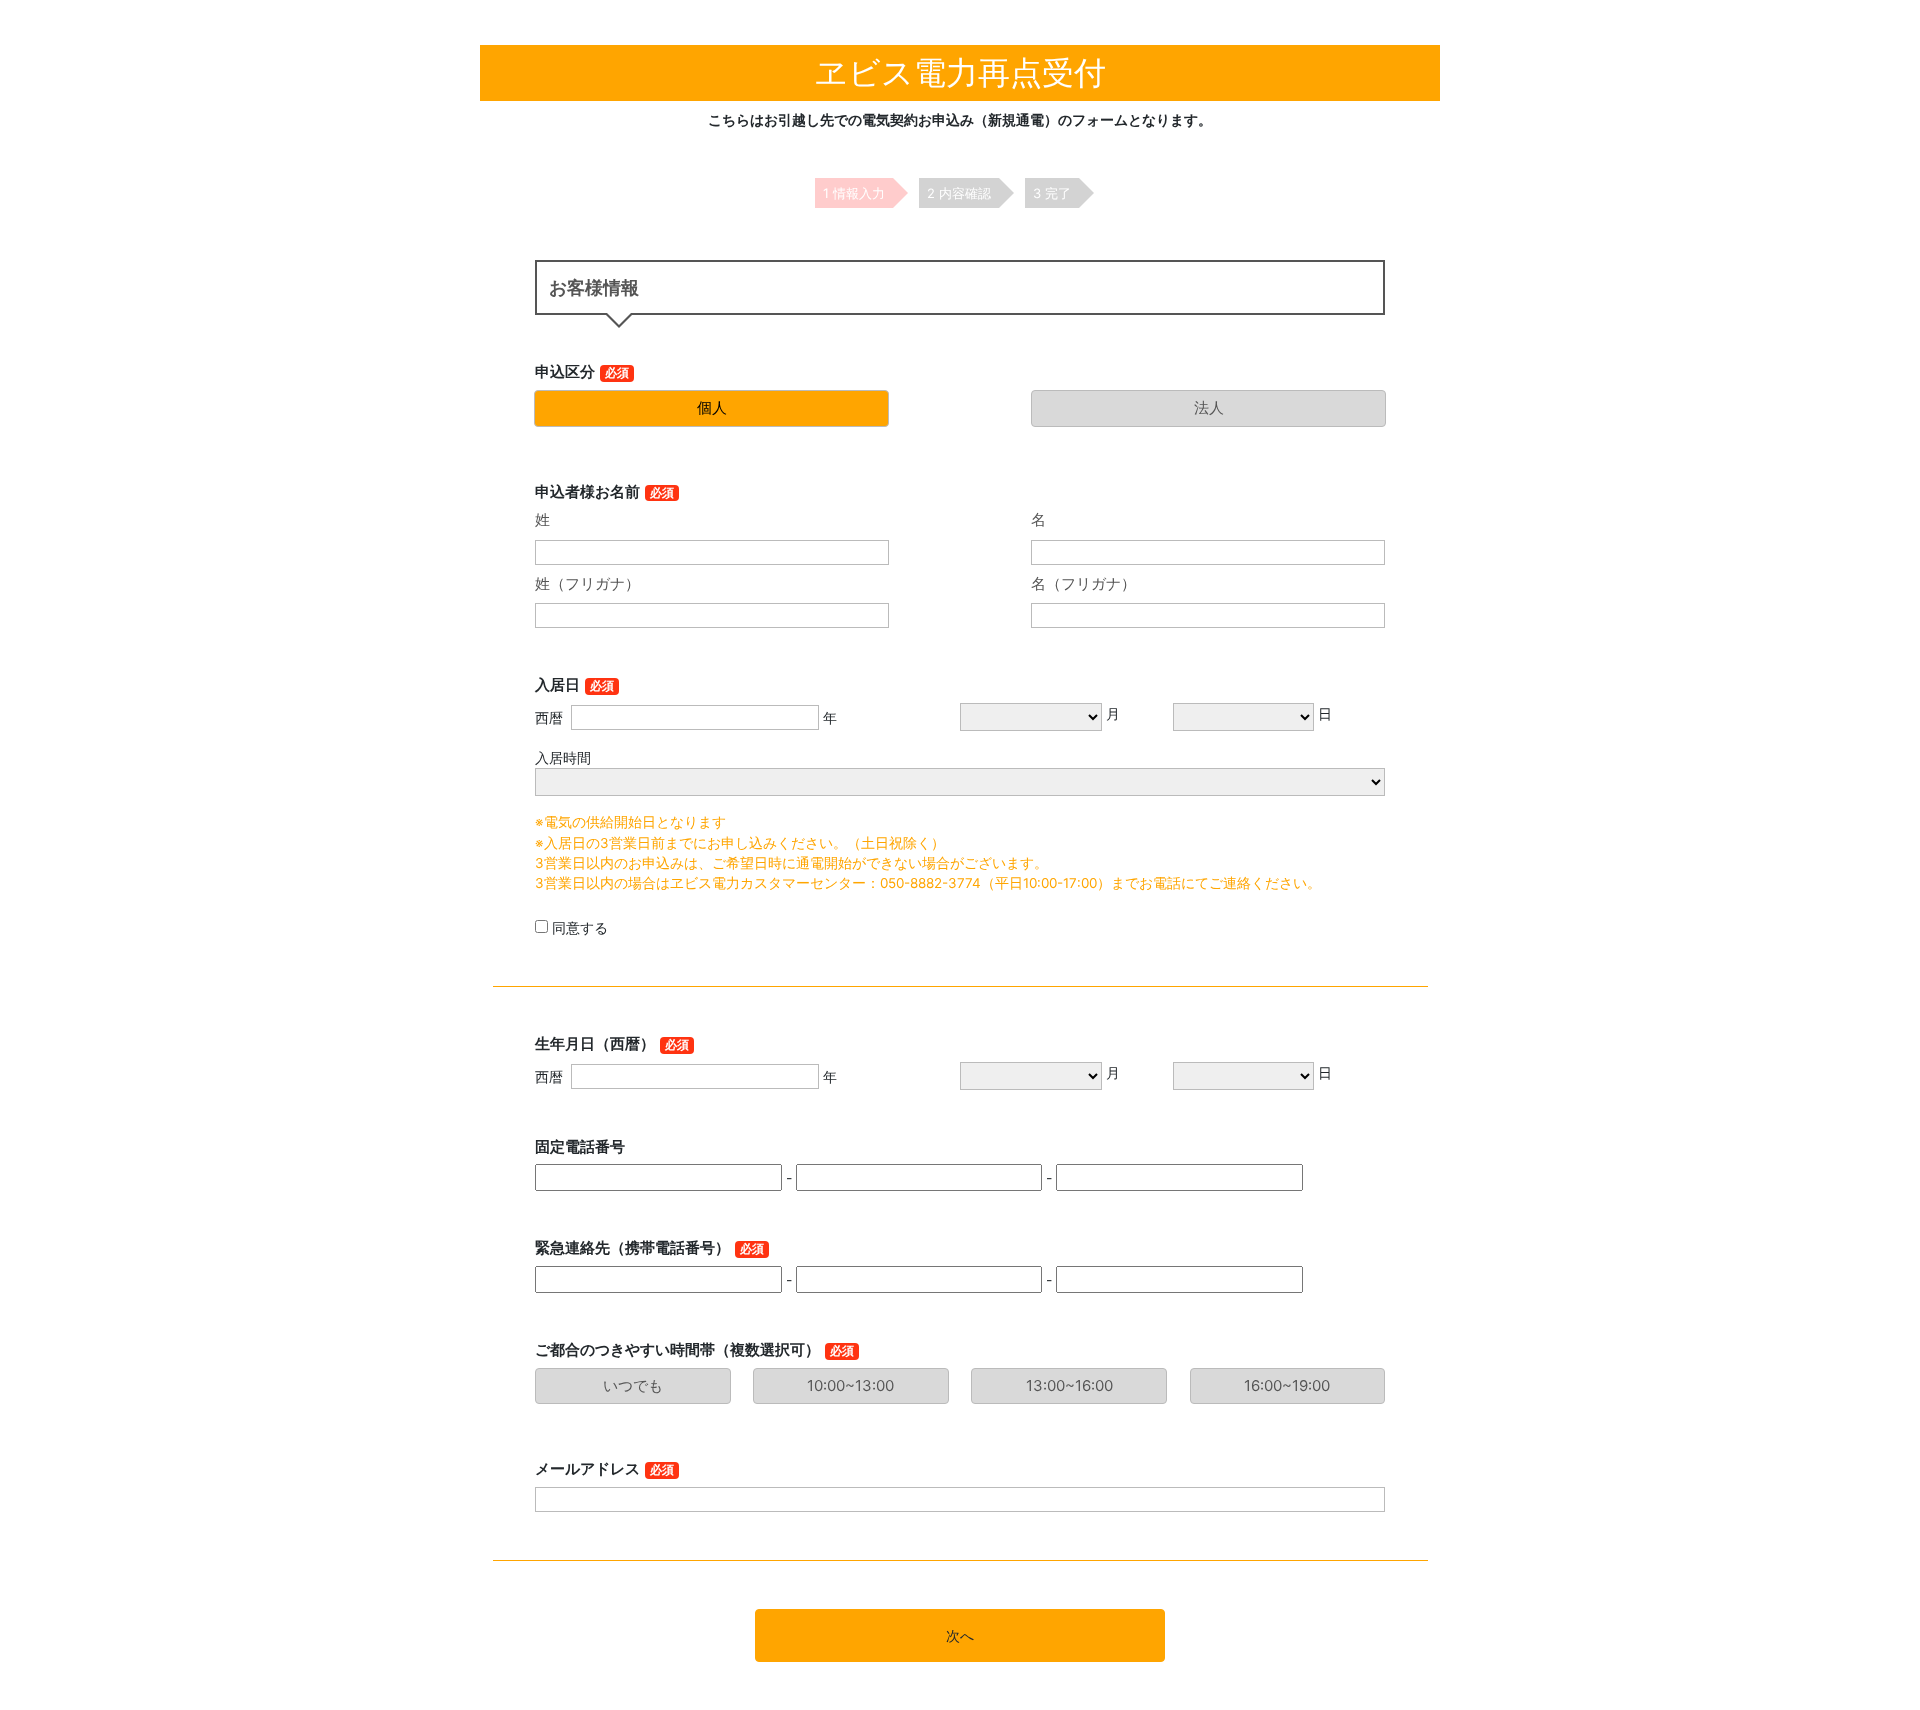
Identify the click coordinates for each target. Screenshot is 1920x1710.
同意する (580, 927)
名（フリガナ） (1083, 583)
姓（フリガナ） (587, 583)
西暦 (549, 717)
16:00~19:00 (1287, 1385)
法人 (1209, 407)
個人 (712, 407)
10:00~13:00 (850, 1385)
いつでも (633, 1385)
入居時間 (563, 757)
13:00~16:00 (1069, 1385)
